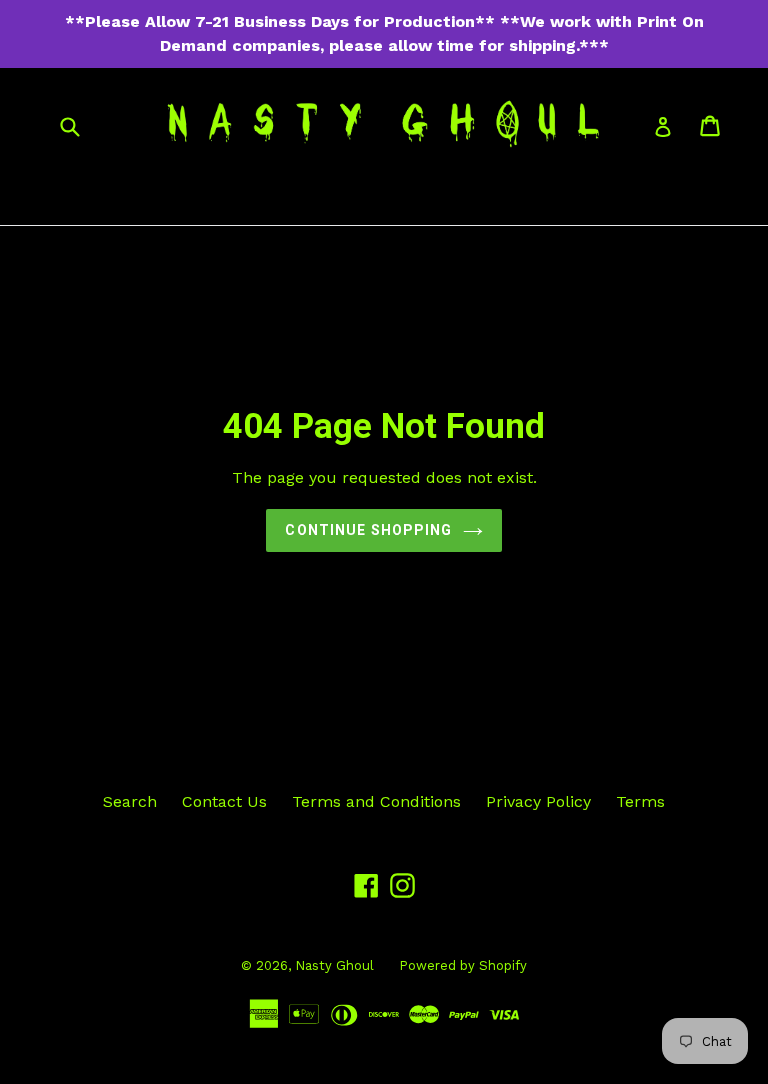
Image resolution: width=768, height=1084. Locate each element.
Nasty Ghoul (334, 965)
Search (130, 801)
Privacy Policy (538, 801)
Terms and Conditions (376, 801)
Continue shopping (368, 530)
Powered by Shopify (463, 965)
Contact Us (224, 801)
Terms (640, 801)
